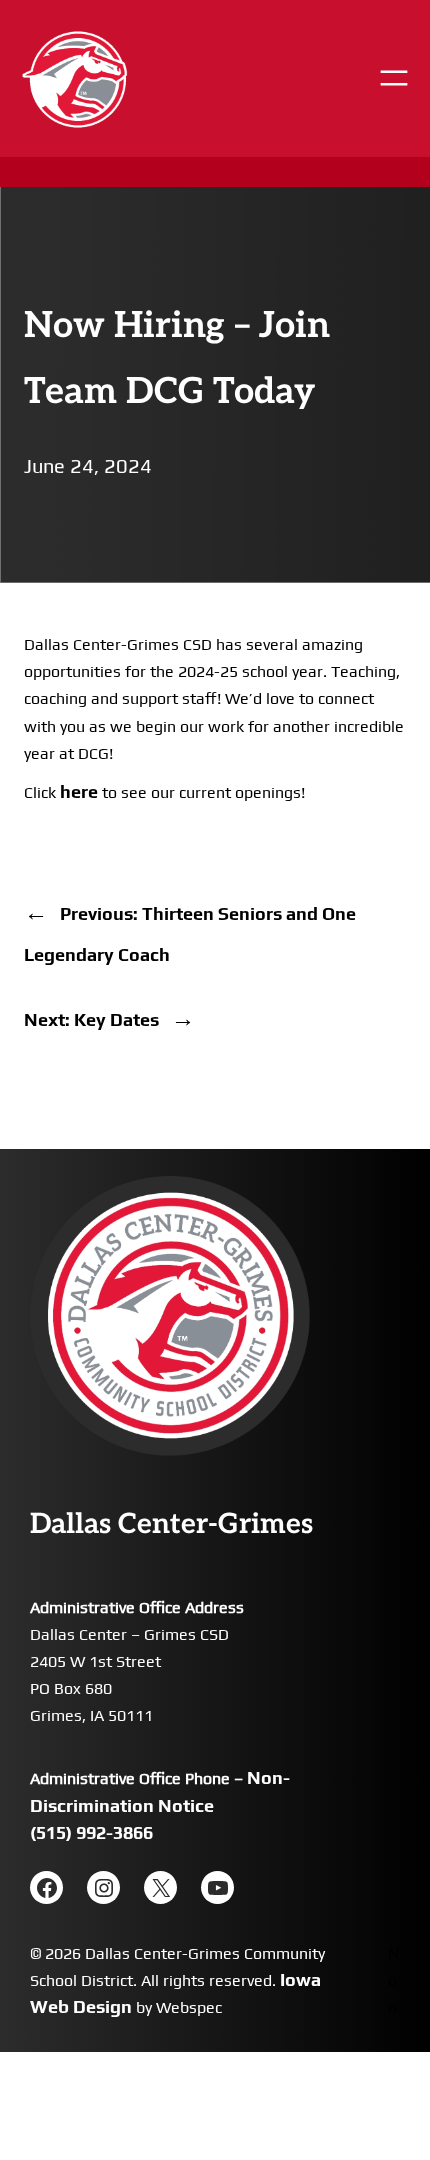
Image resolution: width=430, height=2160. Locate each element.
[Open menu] (394, 78)
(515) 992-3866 (91, 1832)
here (79, 791)
